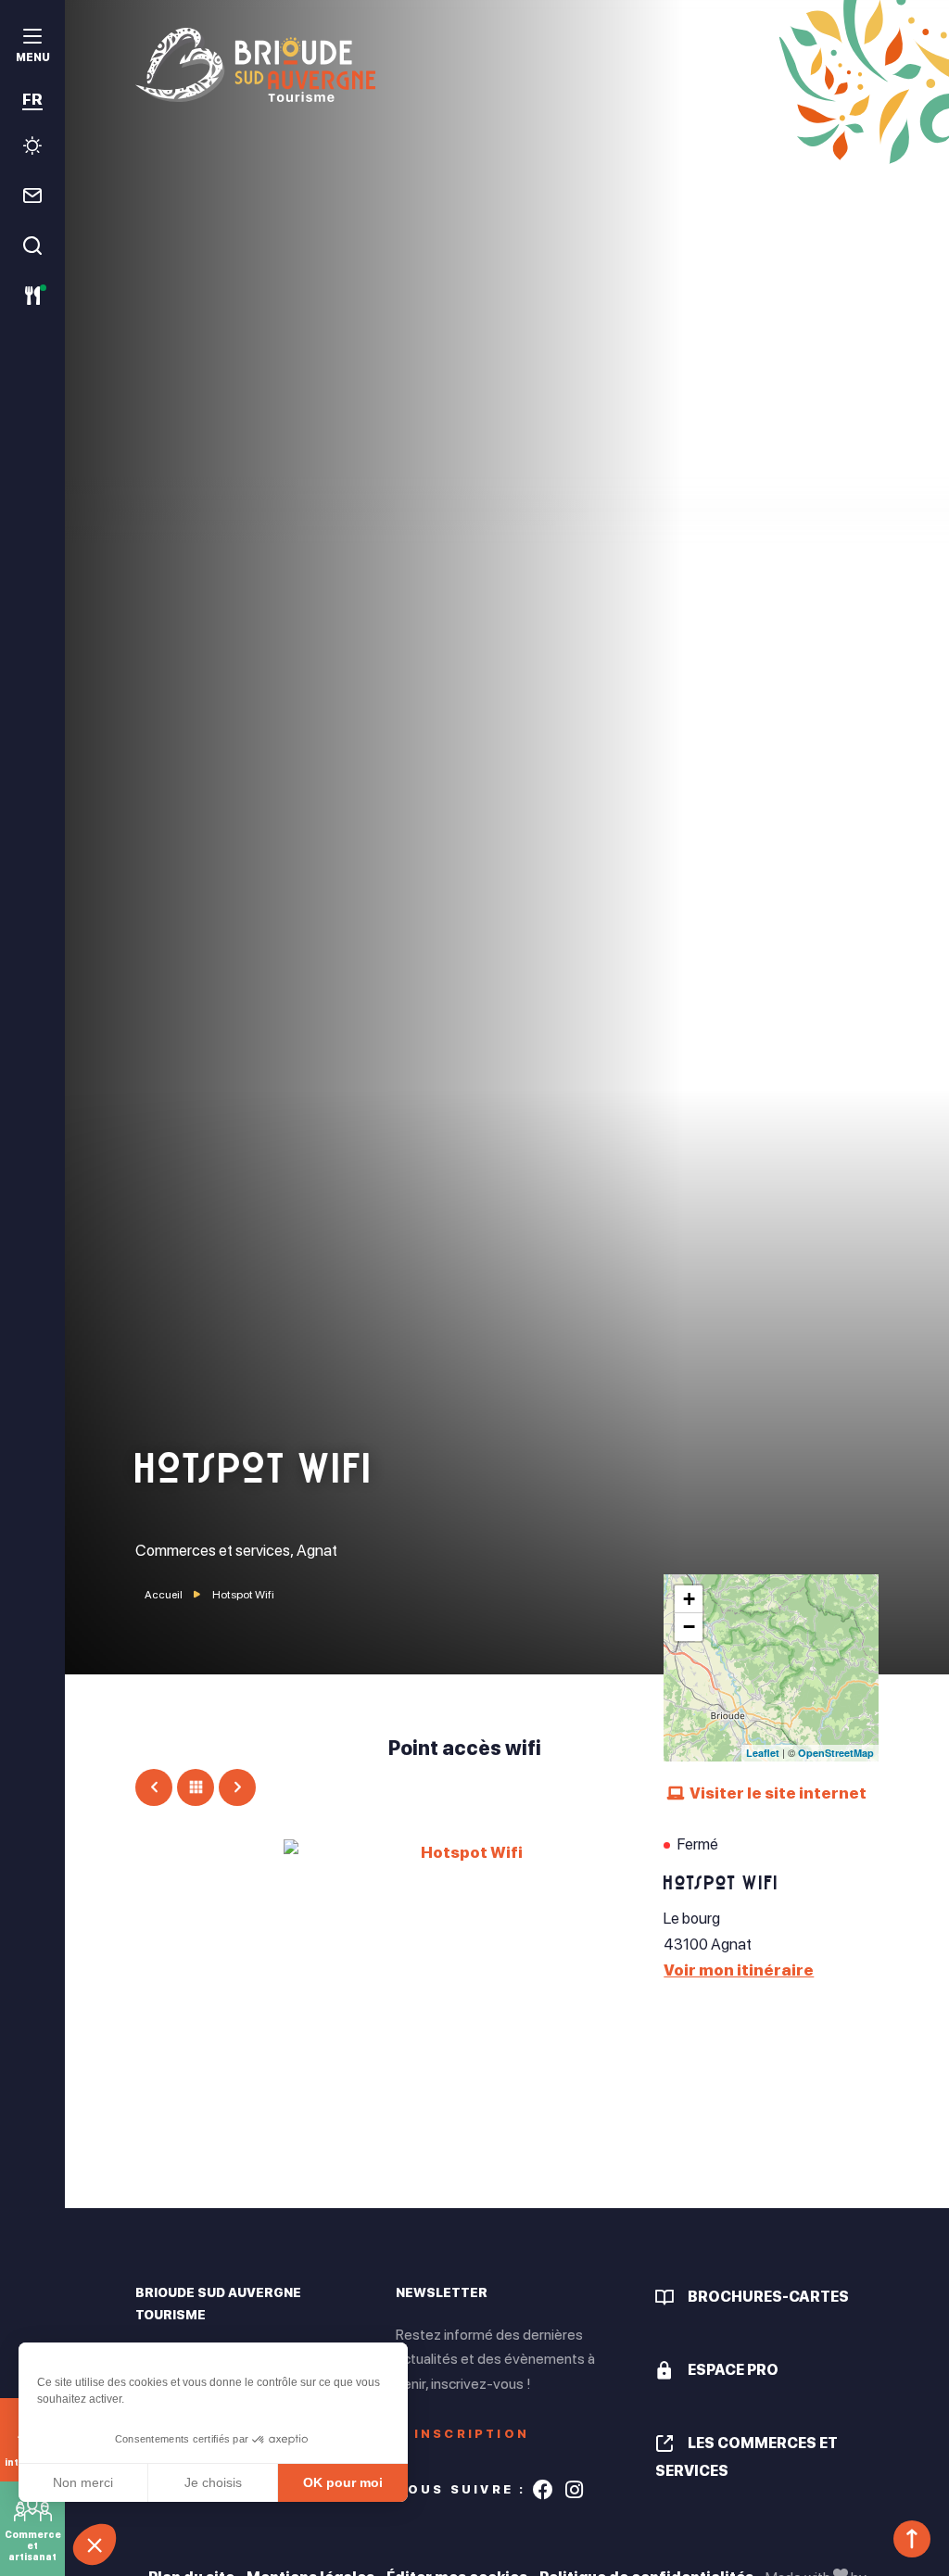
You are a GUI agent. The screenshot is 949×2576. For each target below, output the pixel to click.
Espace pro (733, 2370)
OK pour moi (343, 2482)
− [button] (689, 1627)
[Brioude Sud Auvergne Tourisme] (506, 65)
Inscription (472, 2434)
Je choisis (213, 2482)
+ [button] (689, 1599)
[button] (95, 2544)
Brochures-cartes (768, 2297)
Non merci (83, 2482)
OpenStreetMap (836, 1753)
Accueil (164, 1595)
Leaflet (763, 1753)
